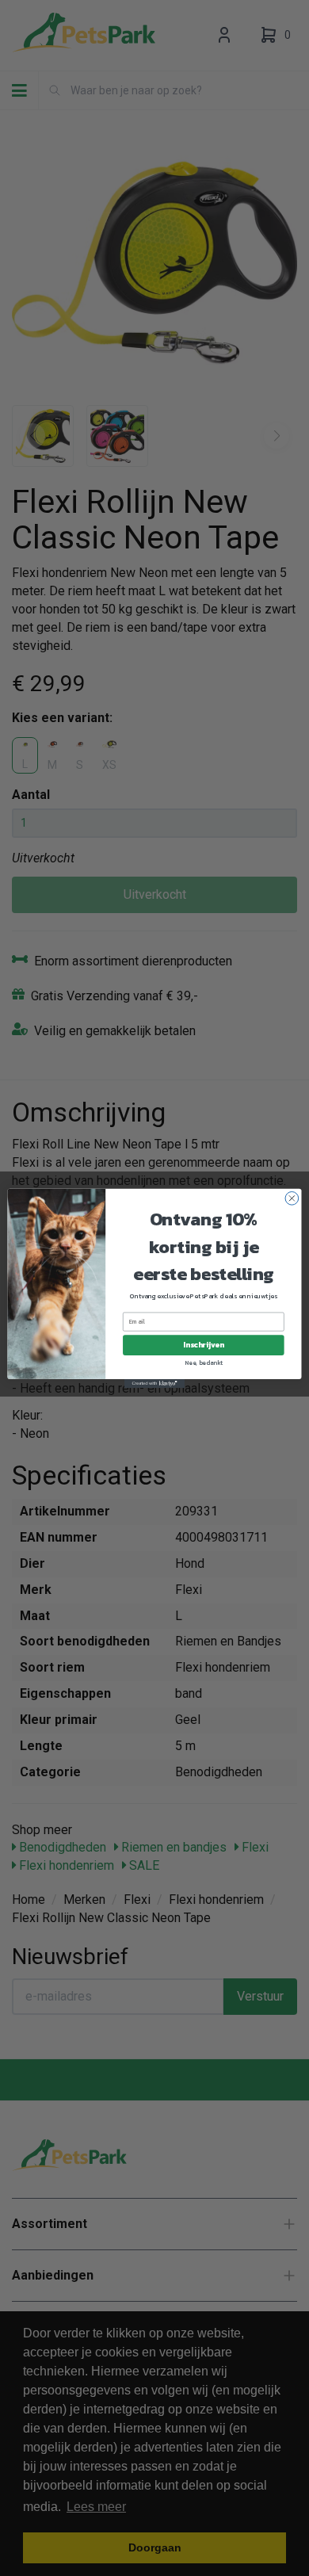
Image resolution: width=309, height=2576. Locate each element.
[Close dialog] (292, 1198)
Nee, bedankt (204, 1362)
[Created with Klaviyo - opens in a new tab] (154, 1383)
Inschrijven (203, 1344)
